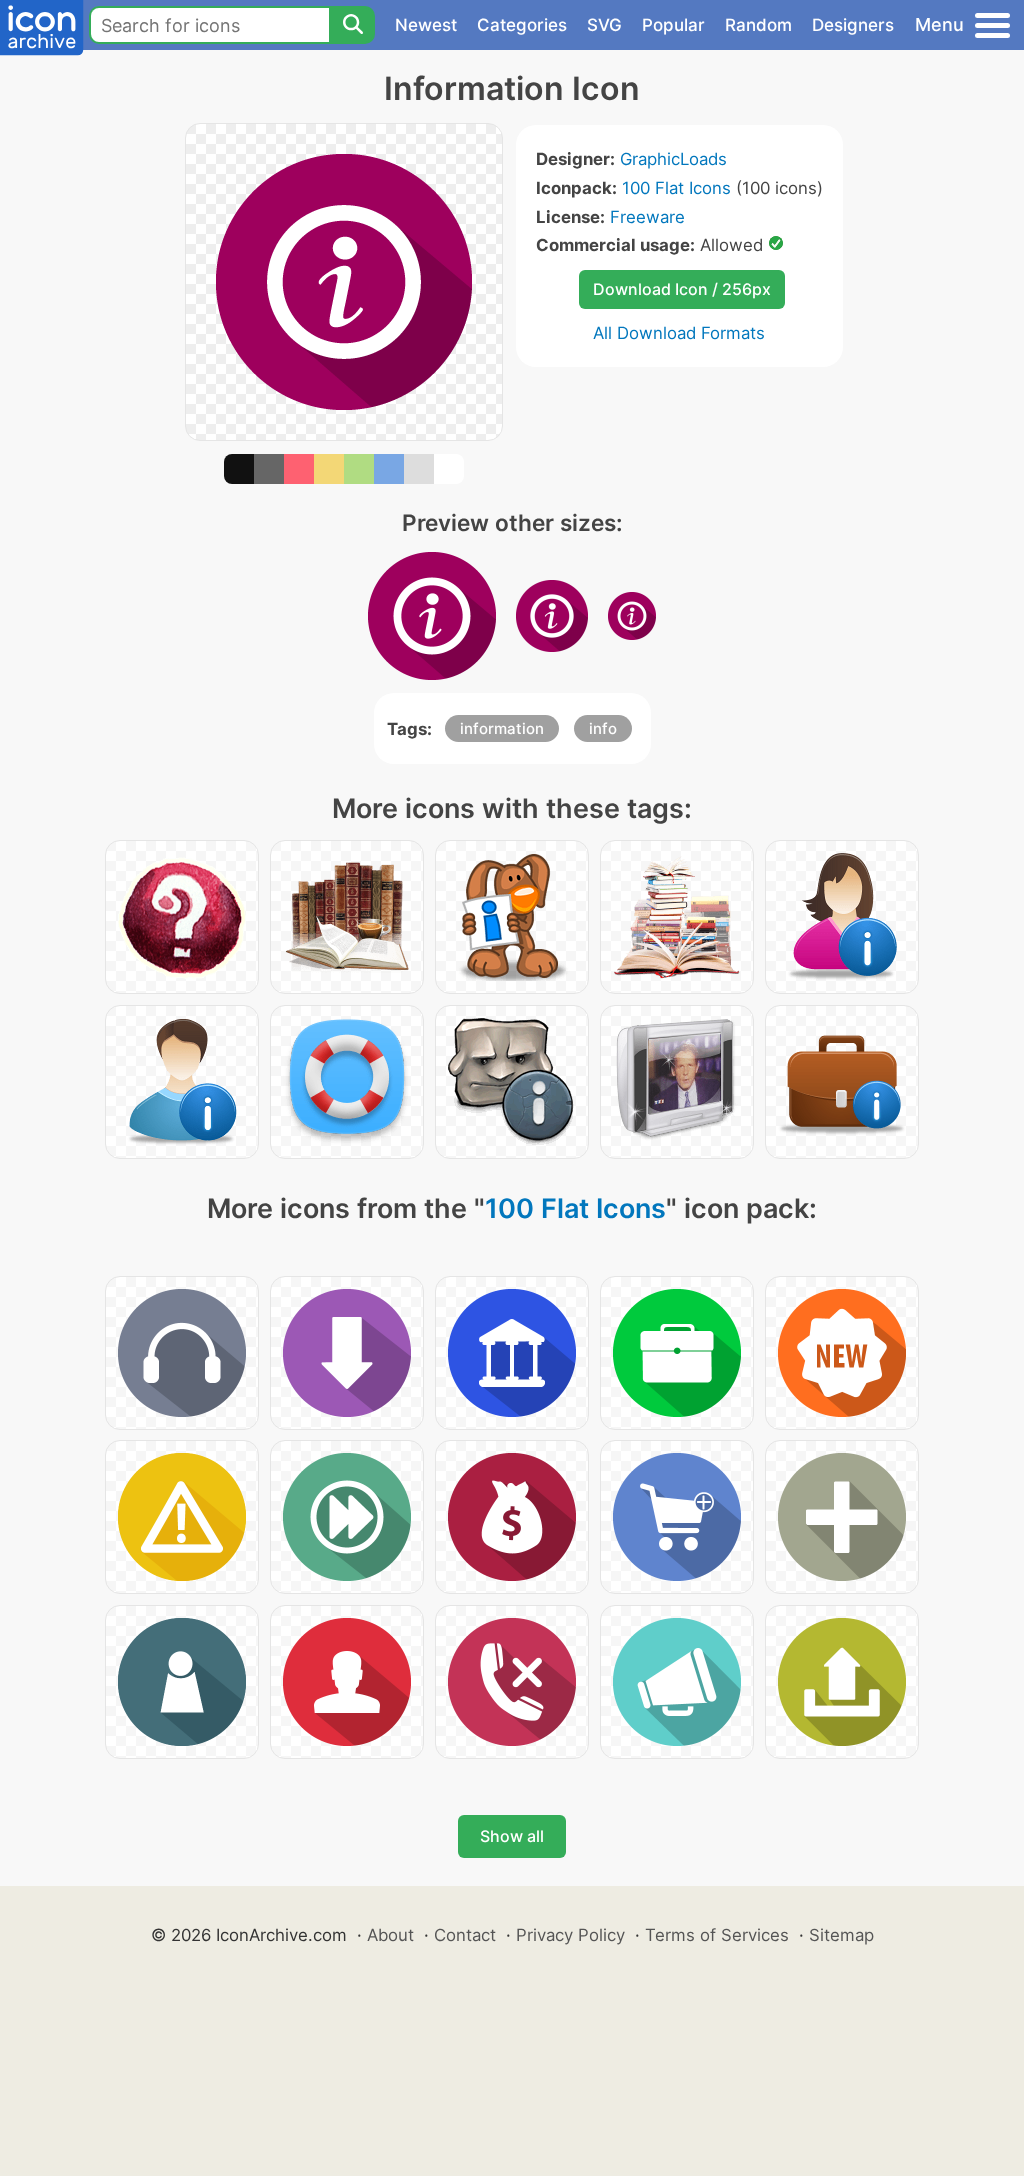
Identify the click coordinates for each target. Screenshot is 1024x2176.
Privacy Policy (570, 1935)
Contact (465, 1935)
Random (758, 25)
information (502, 728)
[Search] (352, 25)
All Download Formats (679, 333)
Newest (426, 25)
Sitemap (841, 1935)
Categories (522, 25)
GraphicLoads (673, 159)
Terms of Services (717, 1935)
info (603, 728)
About (390, 1935)
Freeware (647, 217)
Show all (512, 1836)
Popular (673, 25)
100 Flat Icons (676, 188)
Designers (853, 25)
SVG (604, 25)
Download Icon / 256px (682, 289)
